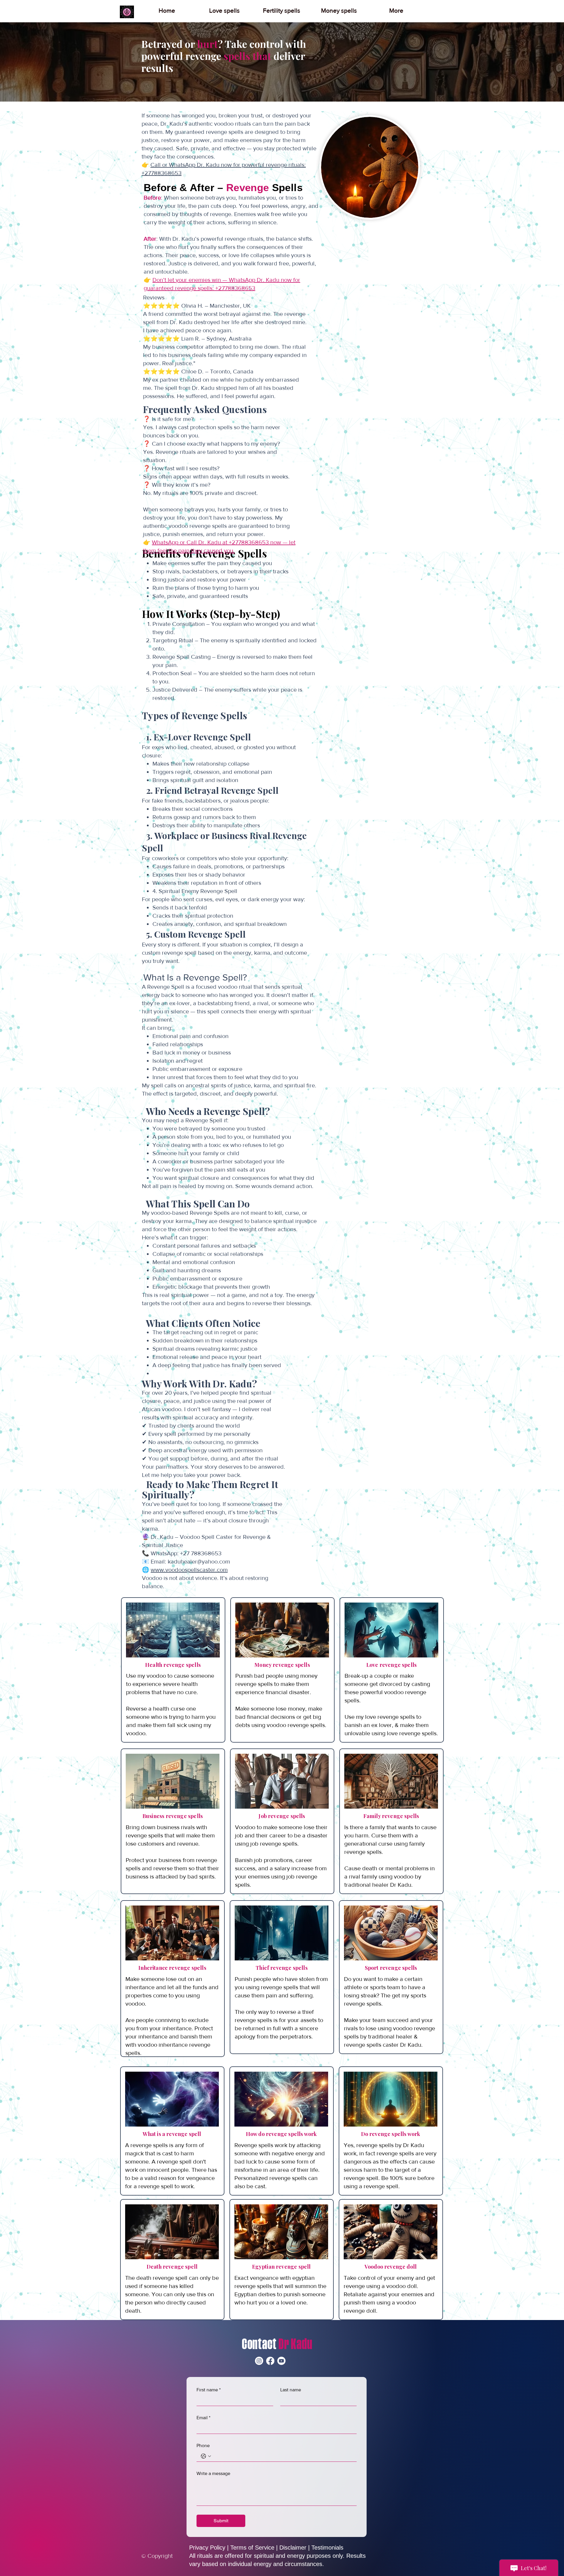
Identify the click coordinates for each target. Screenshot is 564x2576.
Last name (291, 2390)
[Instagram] (259, 2361)
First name (209, 2390)
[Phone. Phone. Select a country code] (206, 2456)
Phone (203, 2446)
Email (203, 2418)
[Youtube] (281, 2361)
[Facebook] (270, 2361)
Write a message (213, 2473)
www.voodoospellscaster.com (189, 1570)
